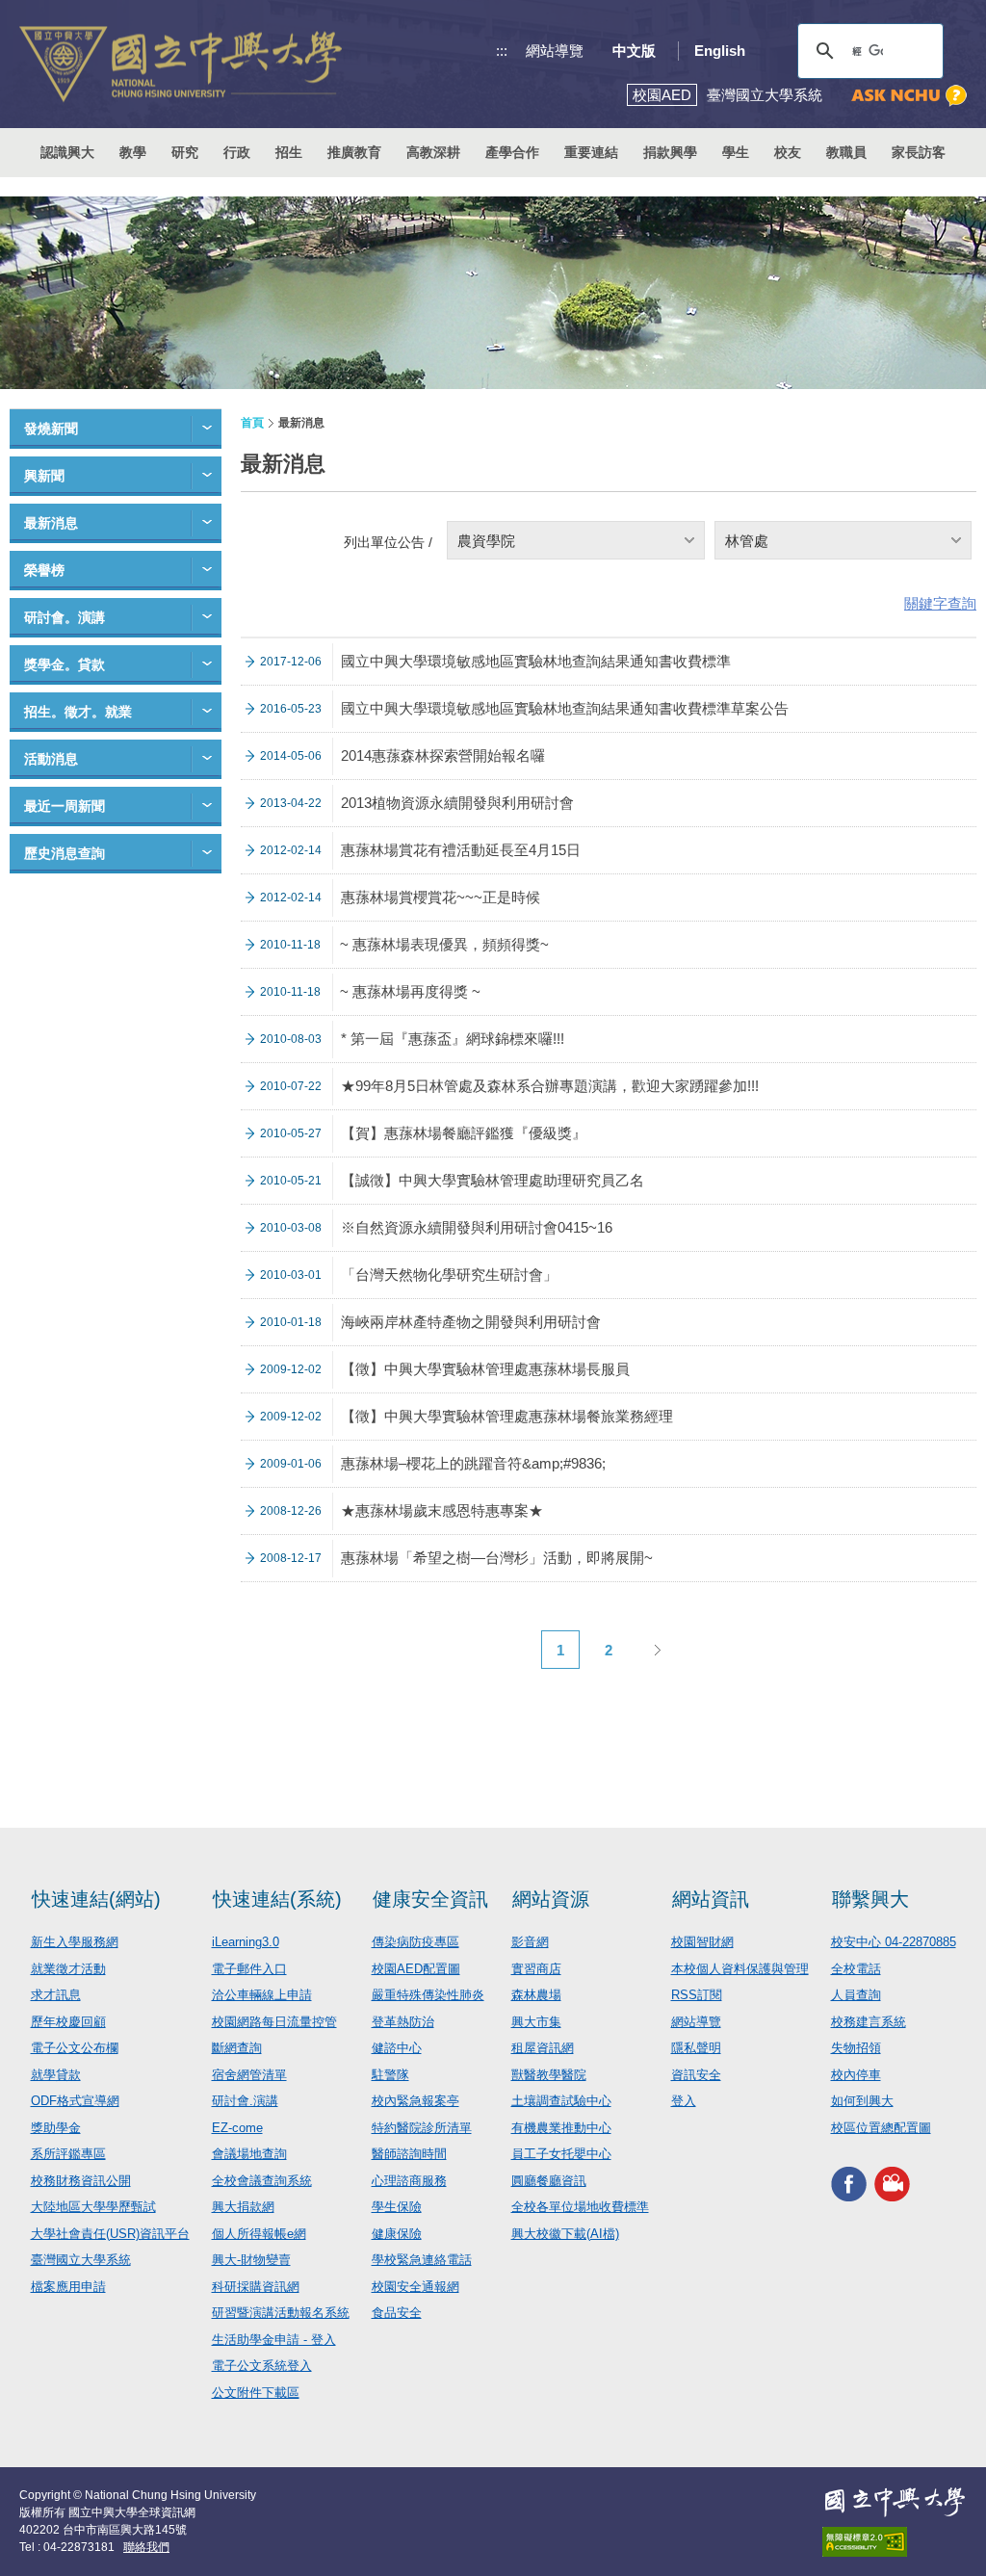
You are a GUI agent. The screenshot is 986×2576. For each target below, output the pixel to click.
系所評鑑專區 (68, 2154)
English (720, 51)
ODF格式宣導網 (75, 2101)
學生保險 (397, 2207)
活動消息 (51, 759)
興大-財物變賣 (251, 2260)
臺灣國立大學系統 (81, 2260)
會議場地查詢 (249, 2154)
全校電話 (856, 1969)
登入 (684, 2101)
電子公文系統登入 (262, 2366)
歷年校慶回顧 (68, 2022)
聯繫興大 (870, 1899)
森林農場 (536, 1995)
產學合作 (512, 152)
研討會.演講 (245, 2101)
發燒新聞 (51, 429)
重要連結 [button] (591, 152)
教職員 (846, 152)
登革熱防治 (403, 2022)
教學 (133, 152)
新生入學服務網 (75, 1942)
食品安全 (397, 2313)
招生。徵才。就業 (78, 712)
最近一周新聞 (65, 806)
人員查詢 (856, 1995)
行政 (237, 152)
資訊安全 (696, 2075)
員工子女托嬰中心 (561, 2154)
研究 (185, 152)
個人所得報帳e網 (259, 2234)
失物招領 (856, 2048)
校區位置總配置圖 (881, 2128)
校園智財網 (702, 1942)
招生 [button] (289, 152)
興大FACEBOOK (849, 2184)
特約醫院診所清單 (422, 2128)
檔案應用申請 (68, 2287)
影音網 (530, 1942)
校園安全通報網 (415, 2287)
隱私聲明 (696, 2048)
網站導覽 (555, 51)
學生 (736, 152)
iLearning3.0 (246, 1942)
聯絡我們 (146, 2547)
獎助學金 (56, 2128)
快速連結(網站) (96, 1899)
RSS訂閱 (697, 1995)
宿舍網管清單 (249, 2075)
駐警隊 (390, 2075)
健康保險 (397, 2234)
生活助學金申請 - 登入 (274, 2340)
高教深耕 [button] (433, 152)
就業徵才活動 (68, 1969)
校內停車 (856, 2075)
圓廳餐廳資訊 (549, 2181)
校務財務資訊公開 (81, 2181)
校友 (788, 152)
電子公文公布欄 (75, 2048)
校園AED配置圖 (416, 1969)
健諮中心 (397, 2048)
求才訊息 (56, 1995)
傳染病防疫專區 (415, 1942)
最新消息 (51, 523)
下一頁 (657, 1650)
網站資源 (551, 1899)
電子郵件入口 (249, 1969)
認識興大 (67, 152)
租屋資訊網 (543, 2048)
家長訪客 (919, 152)
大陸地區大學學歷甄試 (93, 2207)
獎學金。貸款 (65, 664)
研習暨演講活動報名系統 (281, 2313)
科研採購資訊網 (256, 2287)
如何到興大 (862, 2101)
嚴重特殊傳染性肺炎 (428, 1995)
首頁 (252, 423)
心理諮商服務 (409, 2181)
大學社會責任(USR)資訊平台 (110, 2234)
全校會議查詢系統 (262, 2181)
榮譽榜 (44, 570)
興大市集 (536, 2022)
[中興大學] (895, 2502)
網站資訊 (711, 1899)
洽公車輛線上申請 (262, 1995)
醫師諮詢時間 (409, 2154)
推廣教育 (354, 152)
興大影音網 (892, 2184)
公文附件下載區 (256, 2393)
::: (502, 51)
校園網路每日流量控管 (274, 2022)
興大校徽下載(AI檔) (565, 2234)
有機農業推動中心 (561, 2128)
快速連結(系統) (277, 1899)
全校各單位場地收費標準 (580, 2207)
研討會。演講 (65, 617)
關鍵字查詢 (940, 603)
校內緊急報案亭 (415, 2101)
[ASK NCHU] (909, 96)
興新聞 (44, 476)
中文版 (634, 51)
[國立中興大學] (181, 64)
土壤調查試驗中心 (561, 2101)
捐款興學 (670, 152)
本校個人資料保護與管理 (740, 1969)
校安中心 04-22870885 (894, 1942)
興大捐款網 (243, 2207)
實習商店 (536, 1969)
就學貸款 (56, 2075)
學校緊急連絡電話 (422, 2260)
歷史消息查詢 (65, 853)
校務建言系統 (869, 2022)
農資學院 (486, 541)
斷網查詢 (237, 2048)
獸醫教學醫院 (549, 2075)
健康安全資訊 (430, 1899)
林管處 (747, 541)
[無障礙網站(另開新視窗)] (895, 2542)
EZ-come (237, 2128)
